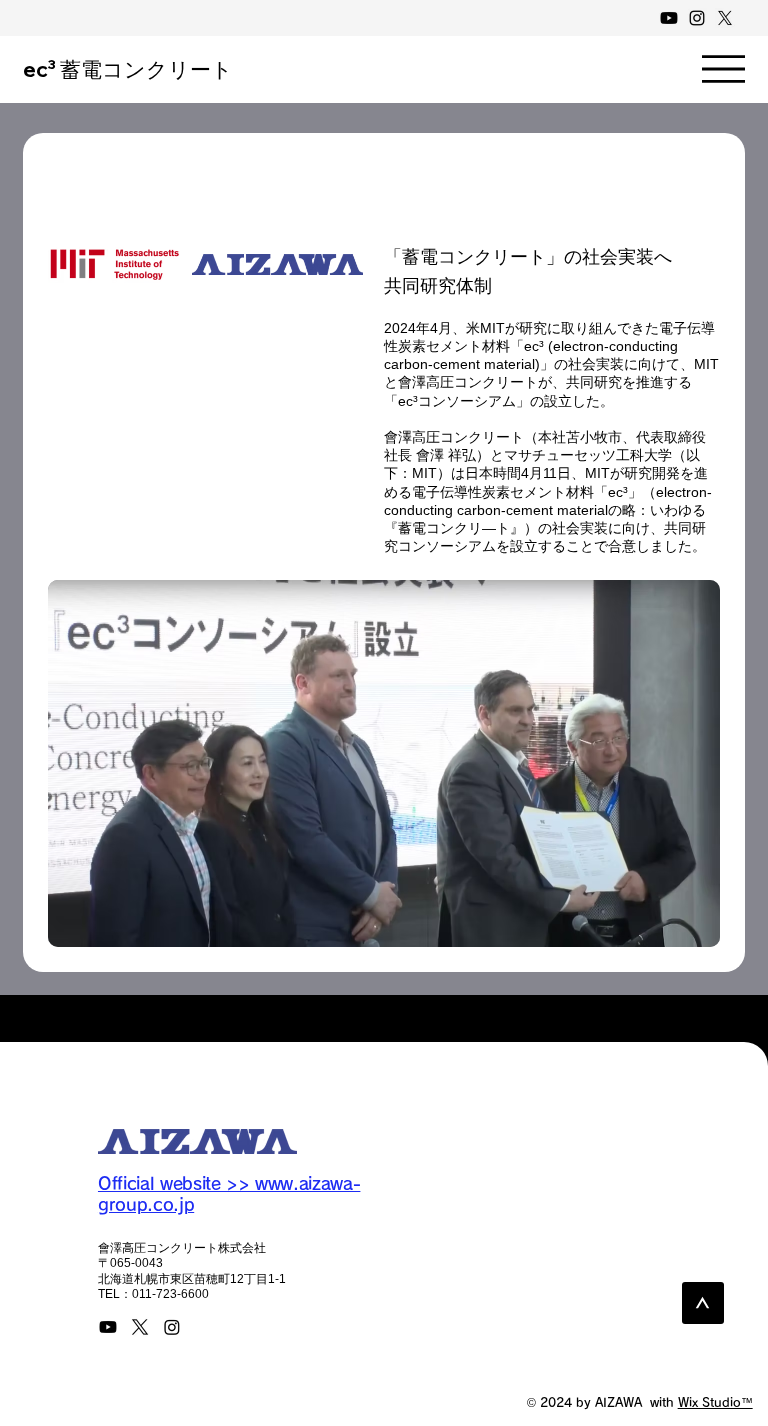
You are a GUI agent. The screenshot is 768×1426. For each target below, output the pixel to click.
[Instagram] (697, 18)
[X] (725, 18)
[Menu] (723, 69)
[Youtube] (669, 18)
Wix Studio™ (715, 1402)
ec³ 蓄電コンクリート (128, 69)
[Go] (703, 1303)
